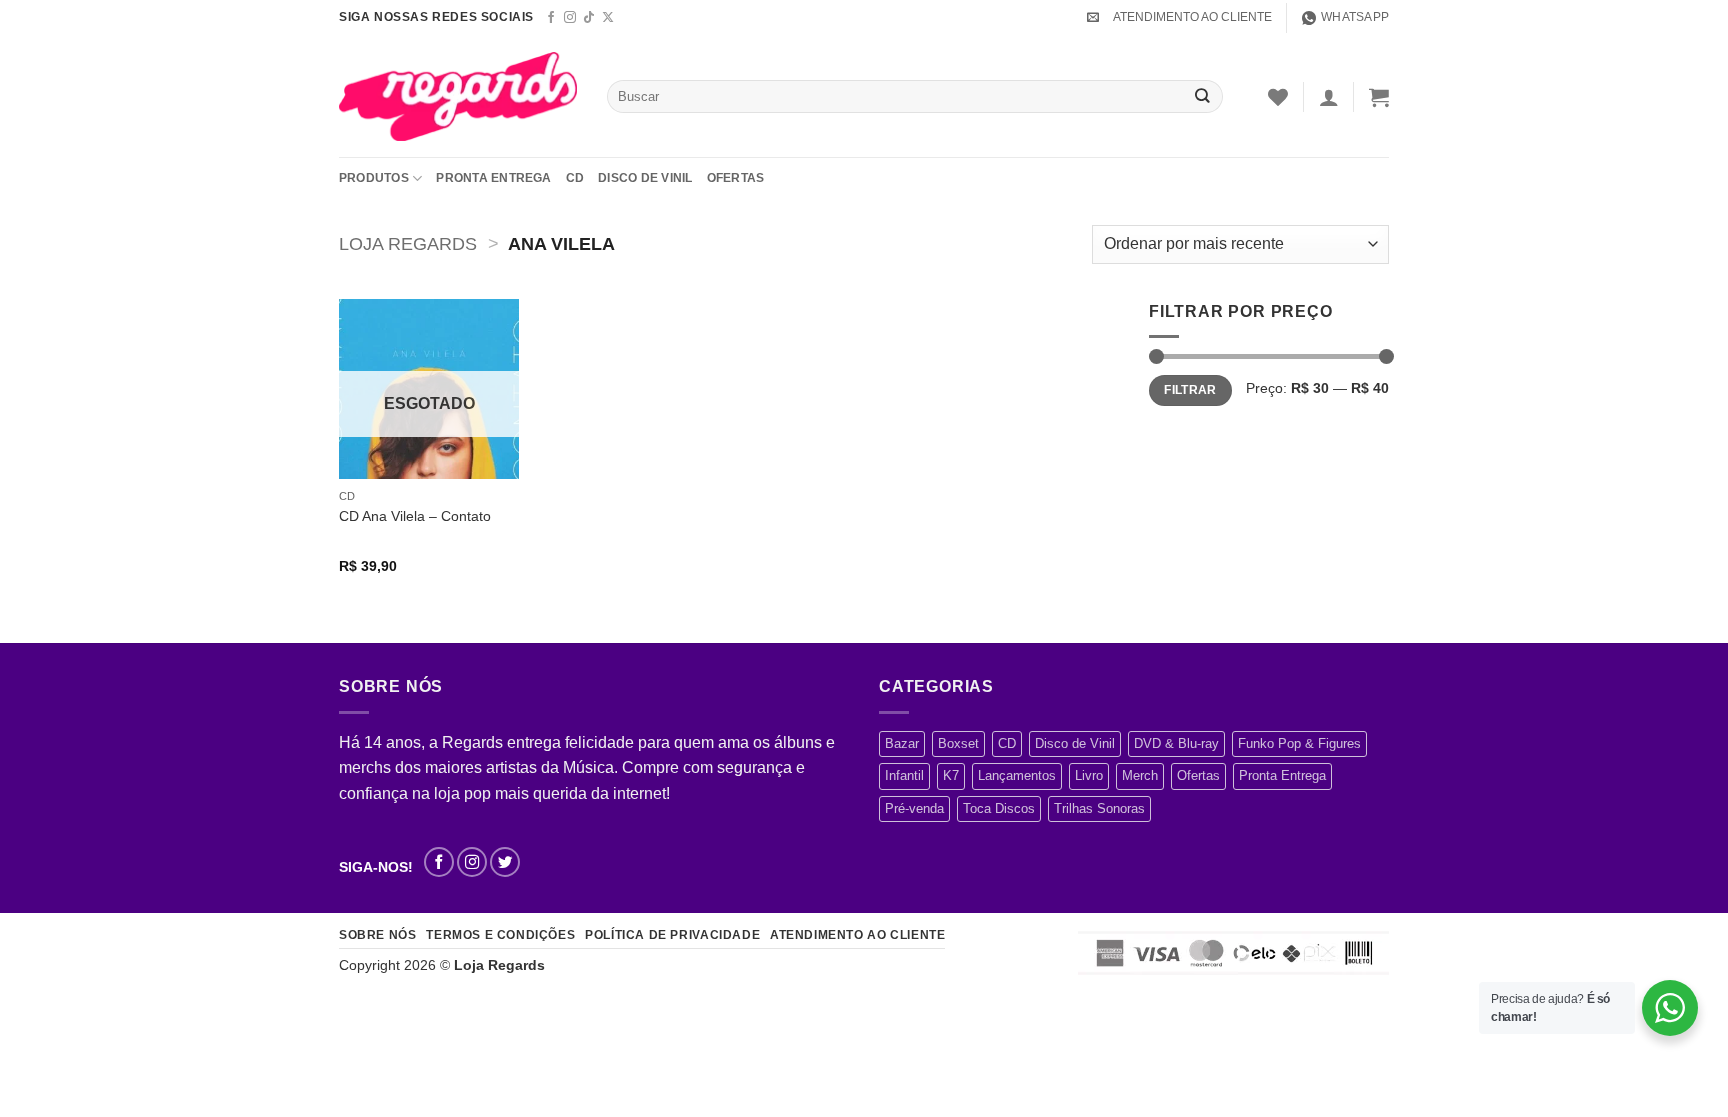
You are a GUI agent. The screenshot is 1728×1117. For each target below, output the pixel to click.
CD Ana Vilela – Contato (415, 516)
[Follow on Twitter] (505, 862)
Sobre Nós (378, 935)
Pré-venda (914, 808)
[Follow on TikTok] (589, 18)
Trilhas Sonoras (1099, 808)
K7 (951, 775)
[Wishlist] (1278, 97)
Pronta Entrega (493, 178)
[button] (1093, 17)
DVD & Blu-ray (1176, 743)
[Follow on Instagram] (570, 18)
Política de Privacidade (672, 935)
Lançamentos (1017, 775)
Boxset (958, 743)
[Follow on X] (608, 18)
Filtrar (1190, 390)
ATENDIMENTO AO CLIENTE (1192, 17)
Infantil (904, 775)
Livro (1089, 775)
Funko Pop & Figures (1299, 743)
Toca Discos (999, 808)
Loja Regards (408, 243)
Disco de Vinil (645, 178)
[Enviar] (1202, 96)
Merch (1140, 775)
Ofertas (736, 178)
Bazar (902, 743)
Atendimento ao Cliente (857, 935)
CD (575, 178)
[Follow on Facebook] (551, 18)
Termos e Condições (500, 935)
